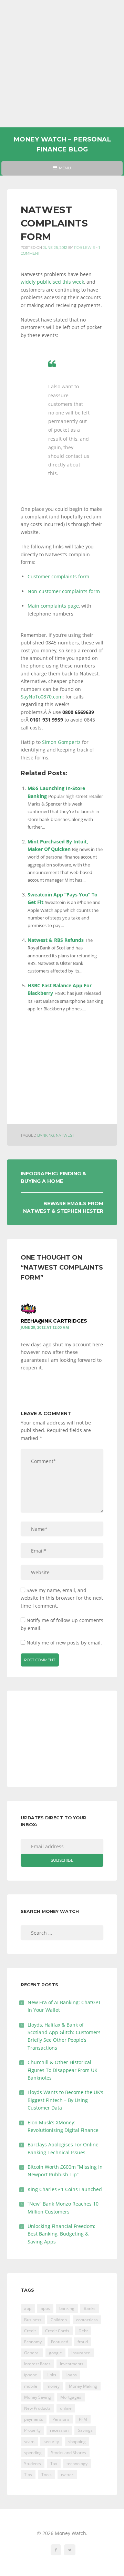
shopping (77, 2442)
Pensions (61, 2419)
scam (29, 2442)
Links (51, 2375)
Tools (46, 2475)
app (28, 2308)
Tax (54, 2464)
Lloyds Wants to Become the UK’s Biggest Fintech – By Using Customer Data (65, 2100)
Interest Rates (37, 2364)
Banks (90, 2308)
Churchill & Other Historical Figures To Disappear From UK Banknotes (63, 2070)
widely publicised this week (52, 282)
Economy (33, 2342)
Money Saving (38, 2397)
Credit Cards (57, 2331)
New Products (37, 2408)
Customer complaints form (58, 576)
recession (59, 2430)
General (32, 2353)
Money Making (83, 2386)
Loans (71, 2375)
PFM (83, 2419)
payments (34, 2419)
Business (33, 2320)
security (51, 2442)
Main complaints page (53, 606)
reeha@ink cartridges (54, 1321)
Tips (28, 2475)
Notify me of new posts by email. (64, 1643)
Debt (83, 2331)
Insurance (81, 2353)
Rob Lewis (85, 248)
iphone (31, 2375)
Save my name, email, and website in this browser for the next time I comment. (62, 1598)
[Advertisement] (62, 64)
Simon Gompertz (61, 742)
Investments (72, 2364)
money (53, 2386)
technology (77, 2464)
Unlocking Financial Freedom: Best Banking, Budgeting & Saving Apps (61, 2234)
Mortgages (71, 2397)
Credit (30, 2331)
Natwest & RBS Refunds (56, 940)
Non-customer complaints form (64, 591)
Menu (62, 170)
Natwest (65, 1135)
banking (46, 1135)
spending (33, 2453)
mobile (31, 2386)
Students (33, 2464)
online (66, 2408)
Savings (85, 2430)
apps (45, 2308)
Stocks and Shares (69, 2453)
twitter (67, 2475)
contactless (87, 2320)
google (55, 2353)
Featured (60, 2342)
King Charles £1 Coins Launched (65, 2189)
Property (32, 2430)
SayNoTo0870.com (42, 697)
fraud (83, 2342)
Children (59, 2320)
